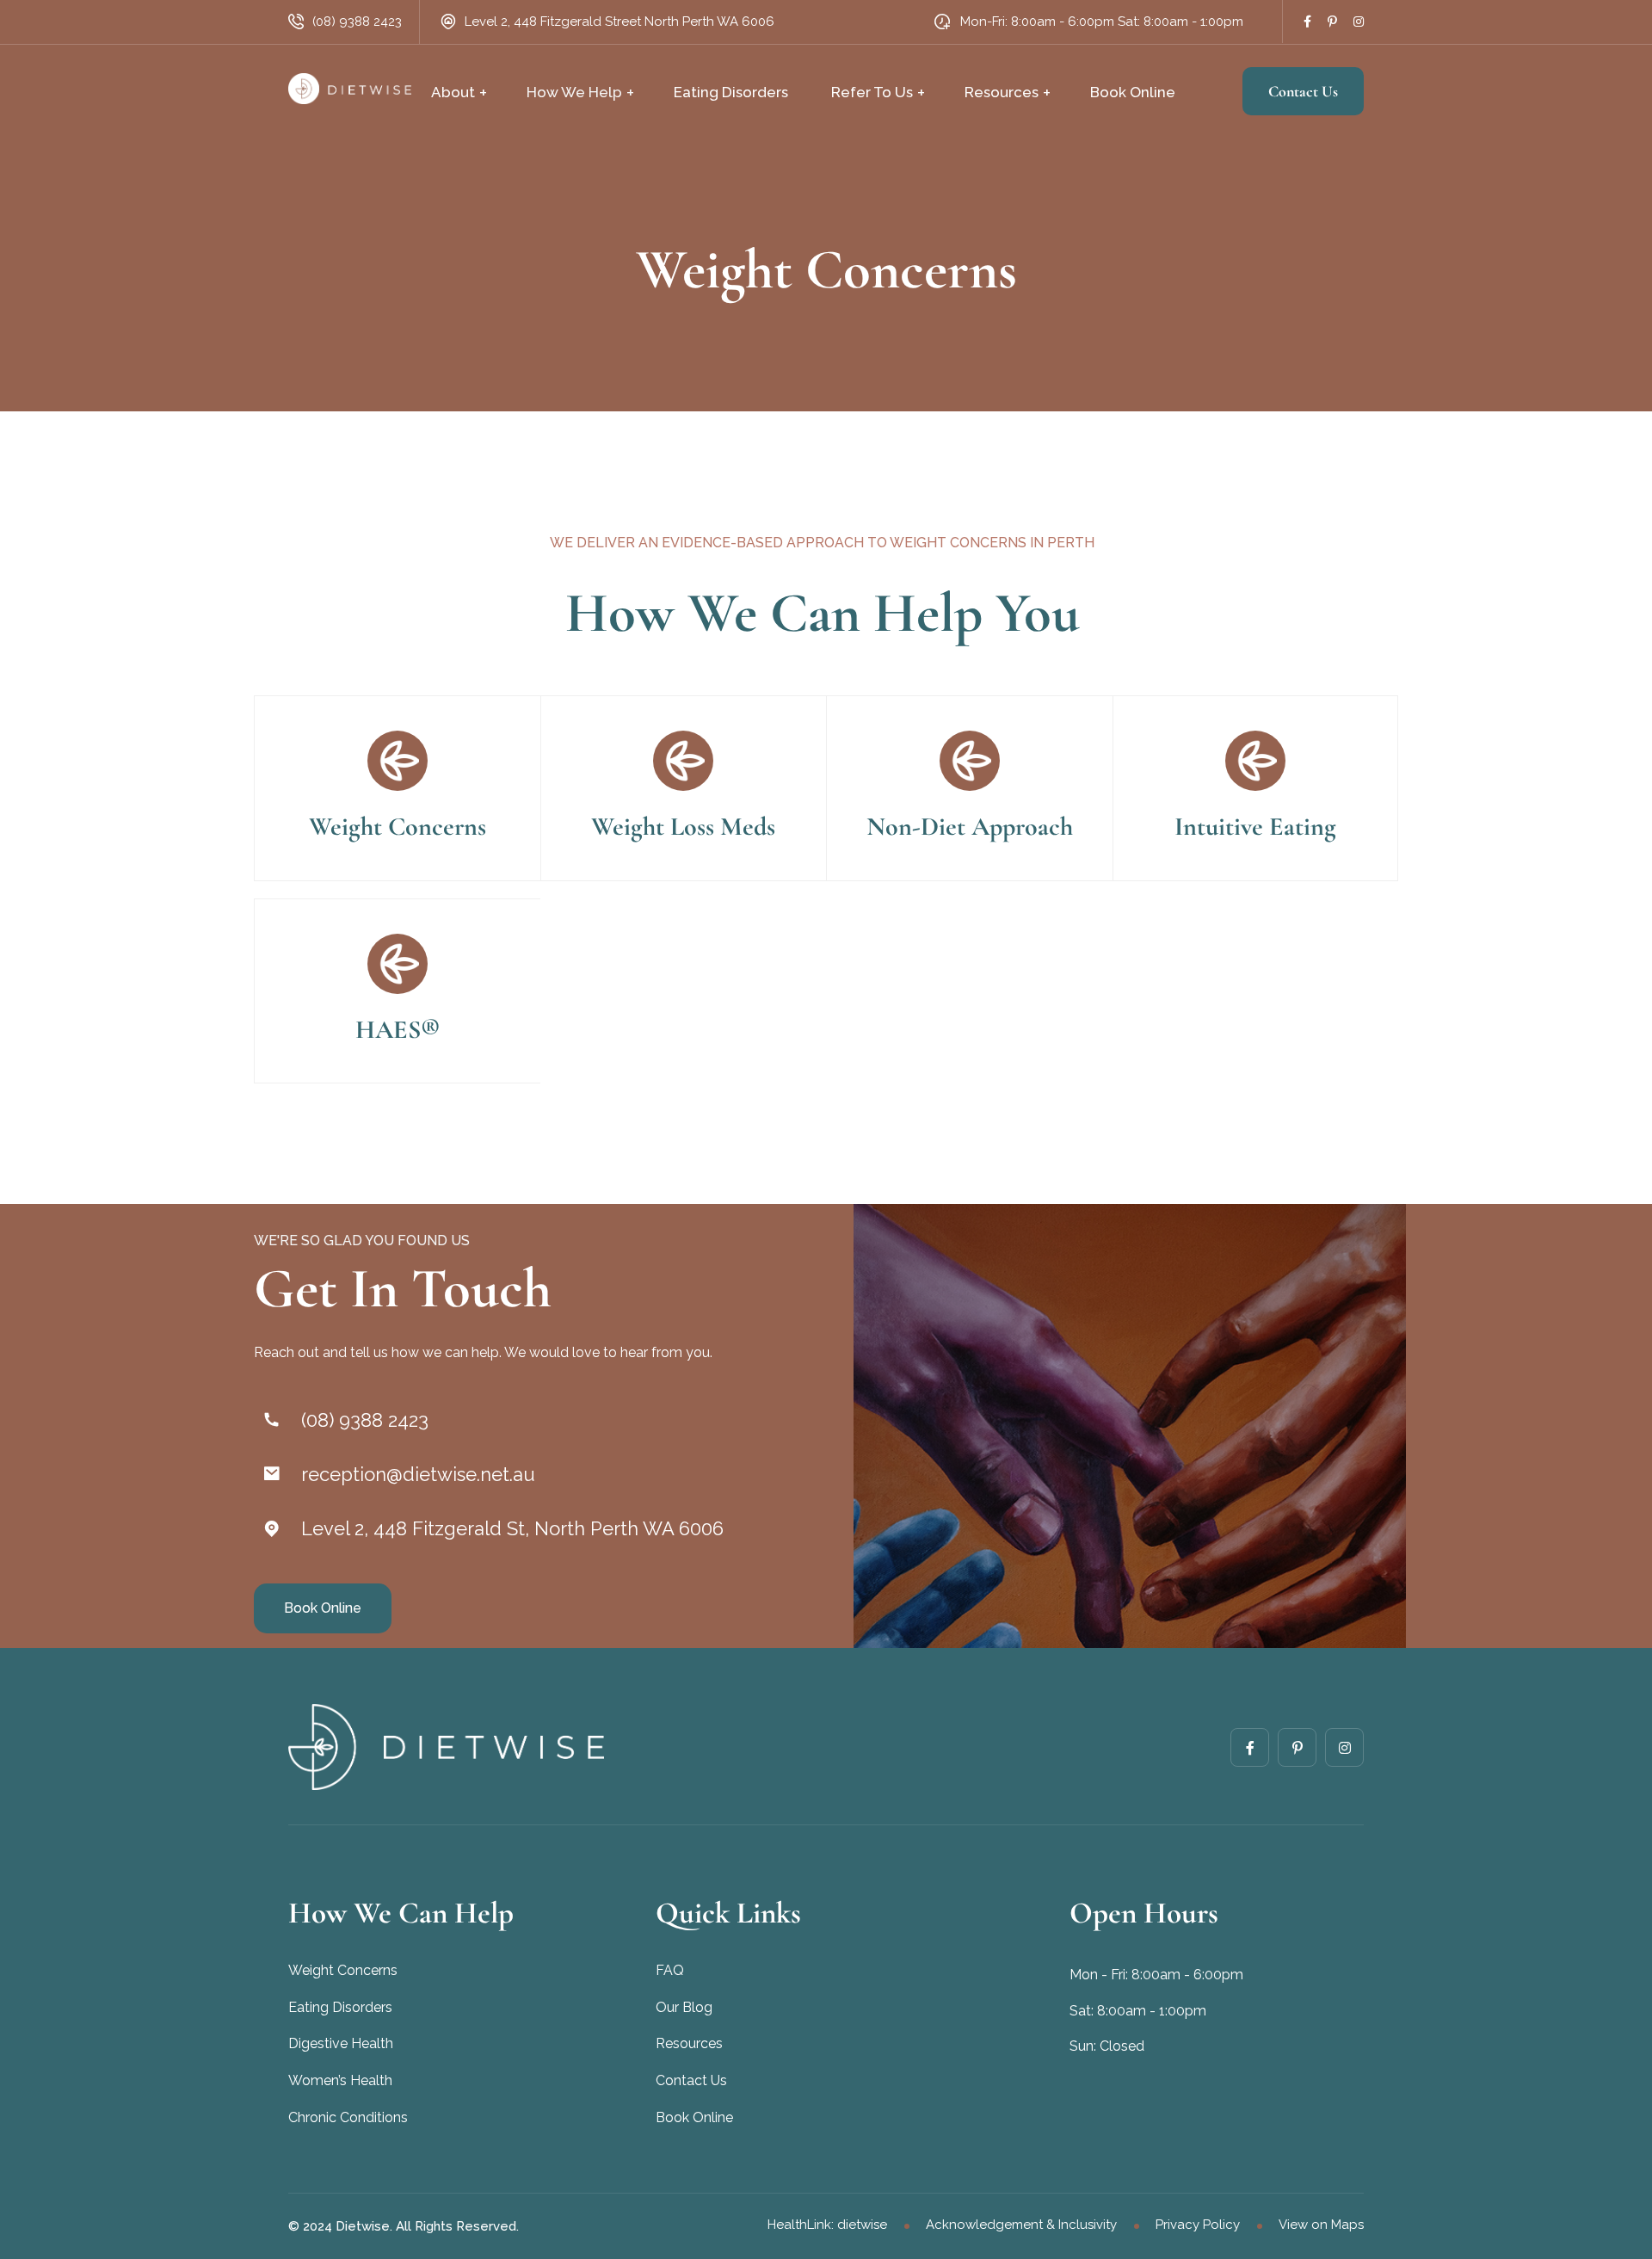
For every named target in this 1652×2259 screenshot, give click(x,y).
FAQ (670, 1970)
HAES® (398, 1030)
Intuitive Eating (1255, 827)
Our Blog (684, 2007)
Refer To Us (872, 92)
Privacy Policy (1198, 2225)
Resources (1002, 92)
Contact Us (1303, 91)
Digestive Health (341, 2043)
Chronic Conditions (348, 2117)
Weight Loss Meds (683, 827)
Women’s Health (340, 2080)
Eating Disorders (731, 92)
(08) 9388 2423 (357, 22)
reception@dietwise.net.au (418, 1474)
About (453, 92)
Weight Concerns (398, 827)
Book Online (1133, 92)
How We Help (574, 92)
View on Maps (1321, 2225)
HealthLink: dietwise (827, 2225)
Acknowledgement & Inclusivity (1021, 2225)
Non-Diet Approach (970, 827)
